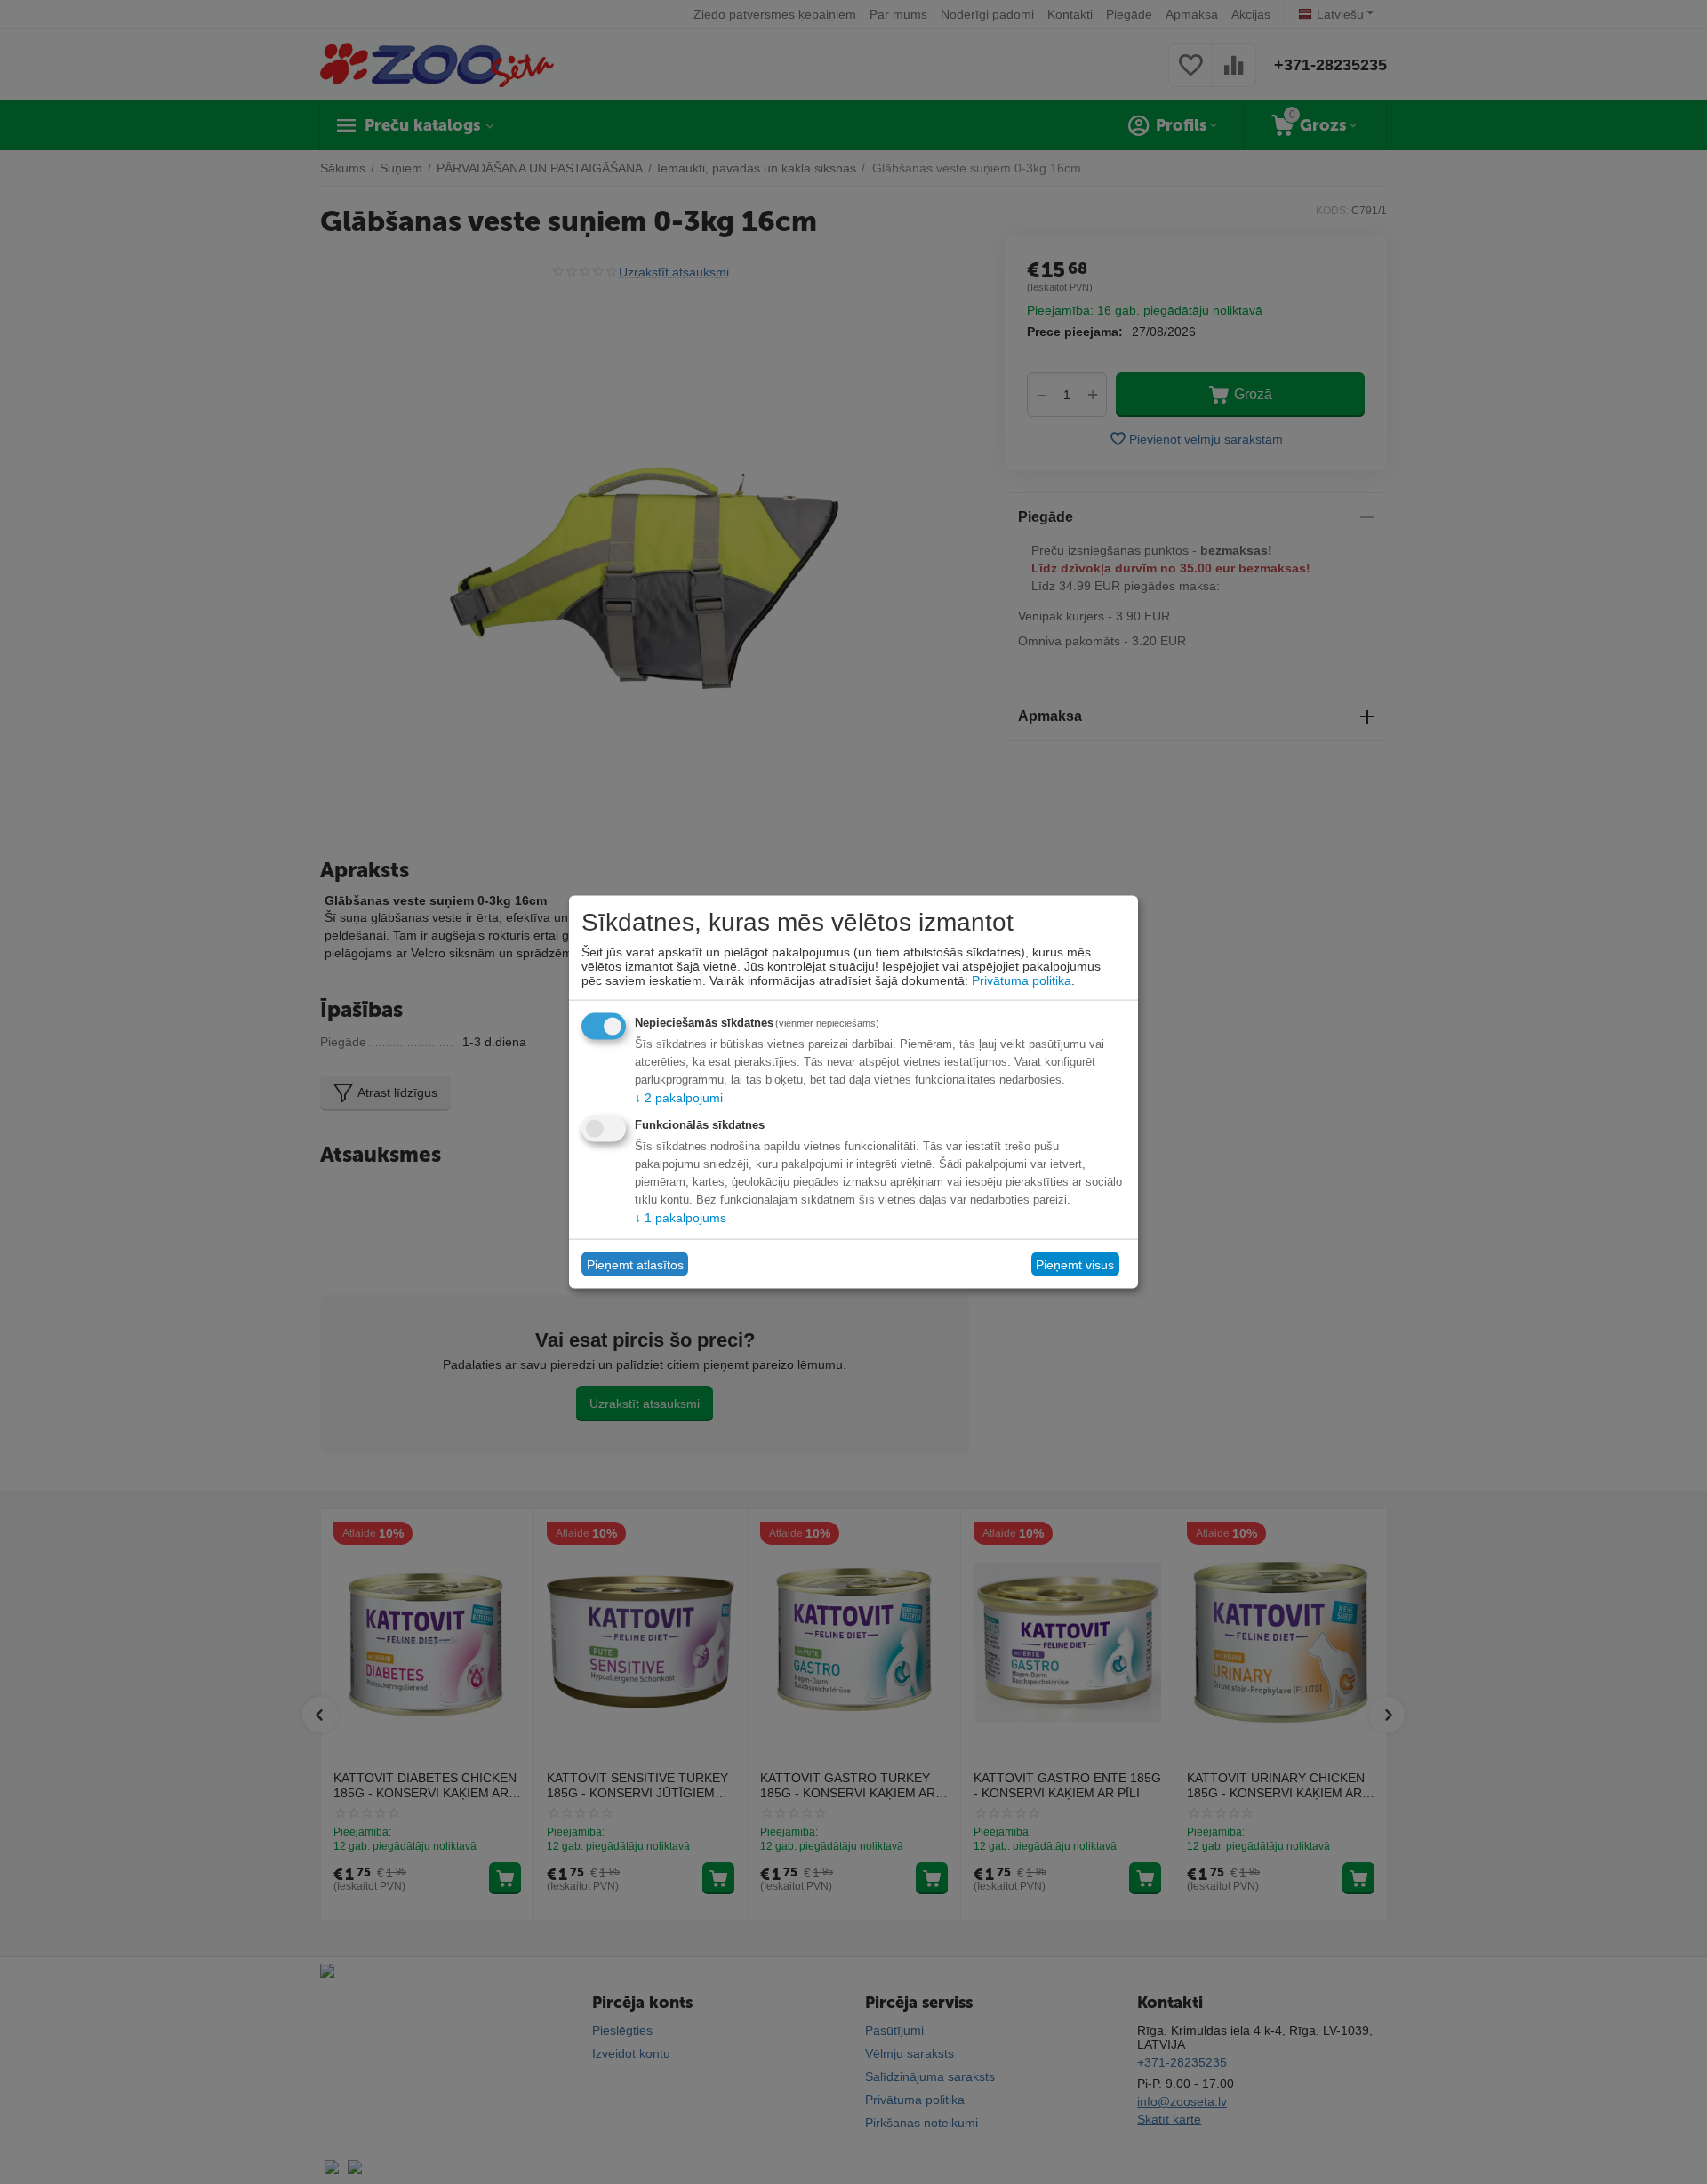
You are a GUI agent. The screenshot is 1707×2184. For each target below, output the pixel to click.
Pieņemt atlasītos (635, 1264)
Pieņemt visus (1075, 1264)
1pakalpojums (681, 1218)
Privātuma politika (1022, 980)
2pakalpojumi (679, 1098)
